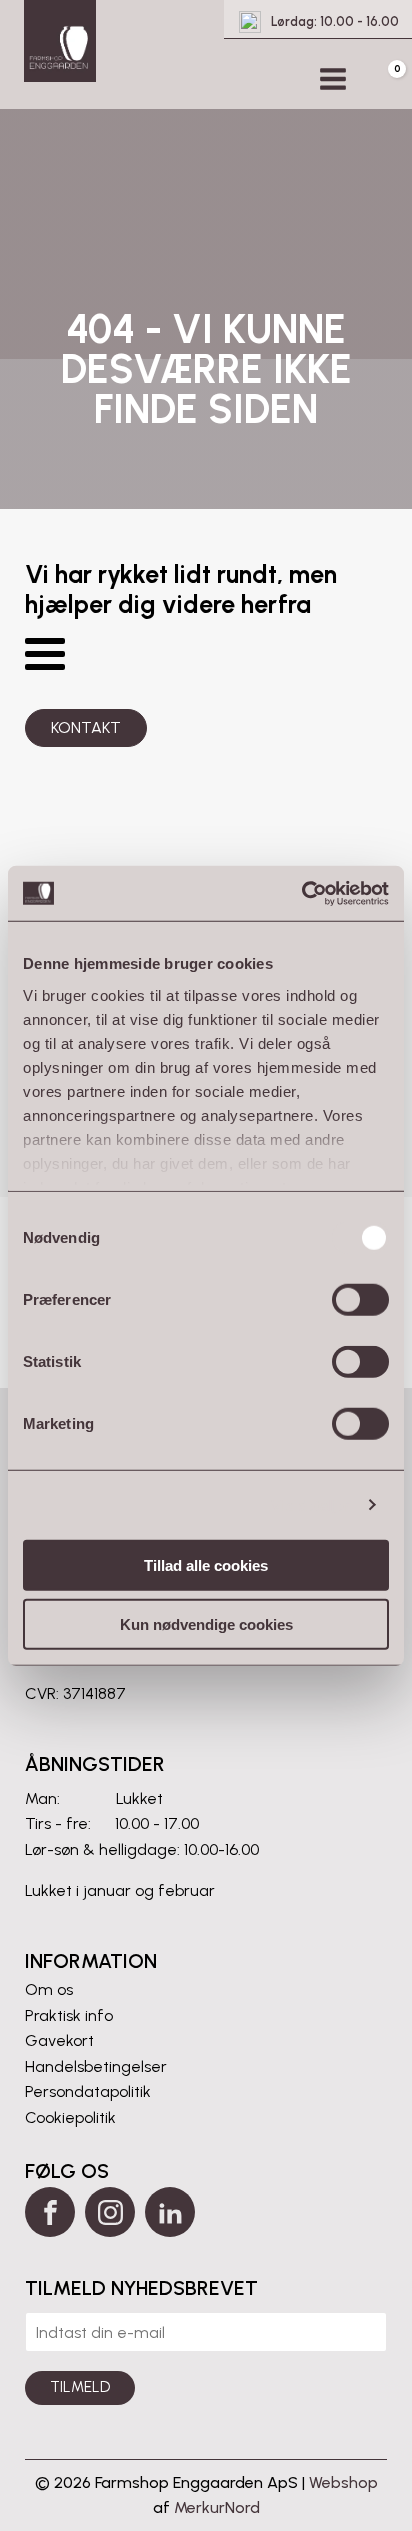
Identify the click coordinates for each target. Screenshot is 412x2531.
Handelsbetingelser (96, 2066)
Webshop (343, 2482)
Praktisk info (69, 2015)
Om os (49, 1989)
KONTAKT (86, 727)
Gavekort (59, 2040)
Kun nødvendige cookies (206, 1624)
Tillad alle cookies (206, 1565)
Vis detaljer (310, 1504)
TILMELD (80, 2387)
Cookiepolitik (70, 2117)
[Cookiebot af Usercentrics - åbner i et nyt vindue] (301, 893)
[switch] (360, 1300)
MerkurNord (217, 2507)
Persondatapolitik (88, 2091)
